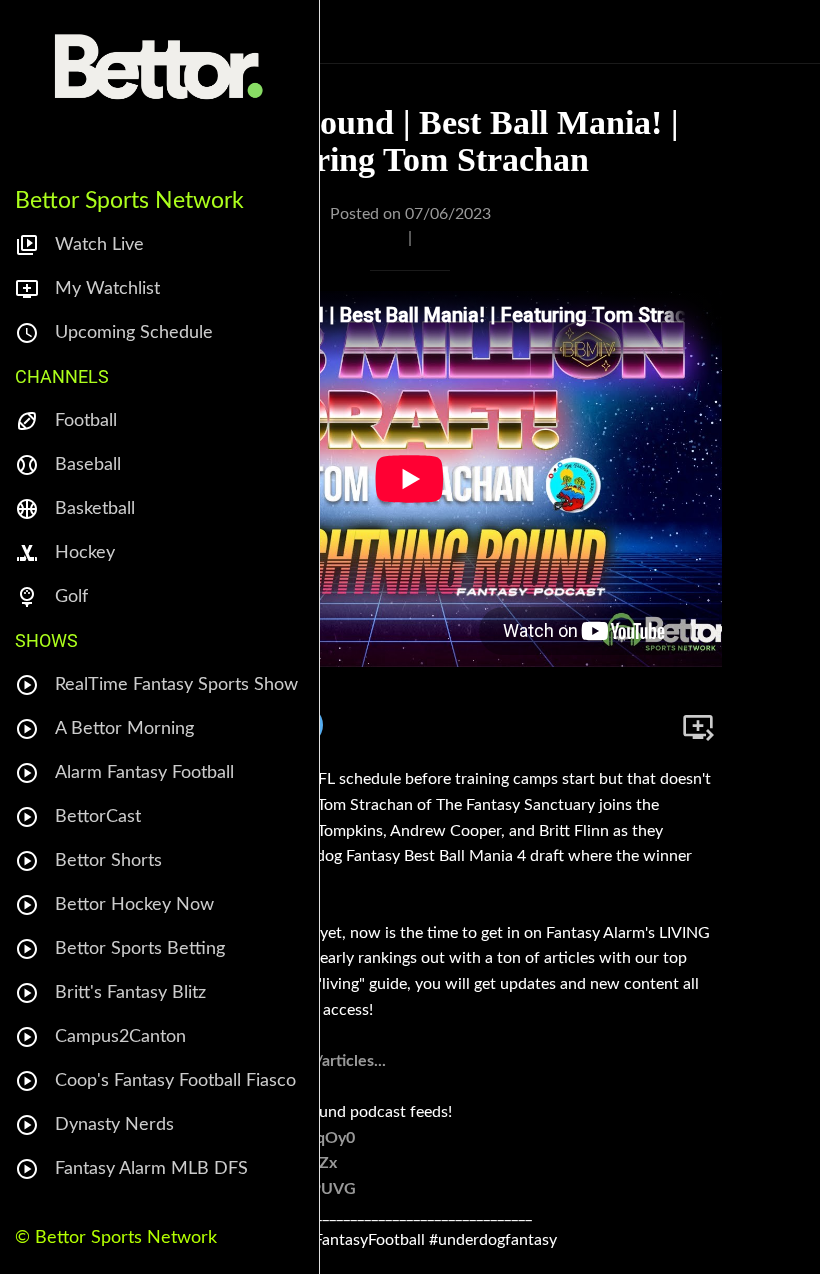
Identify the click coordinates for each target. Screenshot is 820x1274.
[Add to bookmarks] (698, 727)
